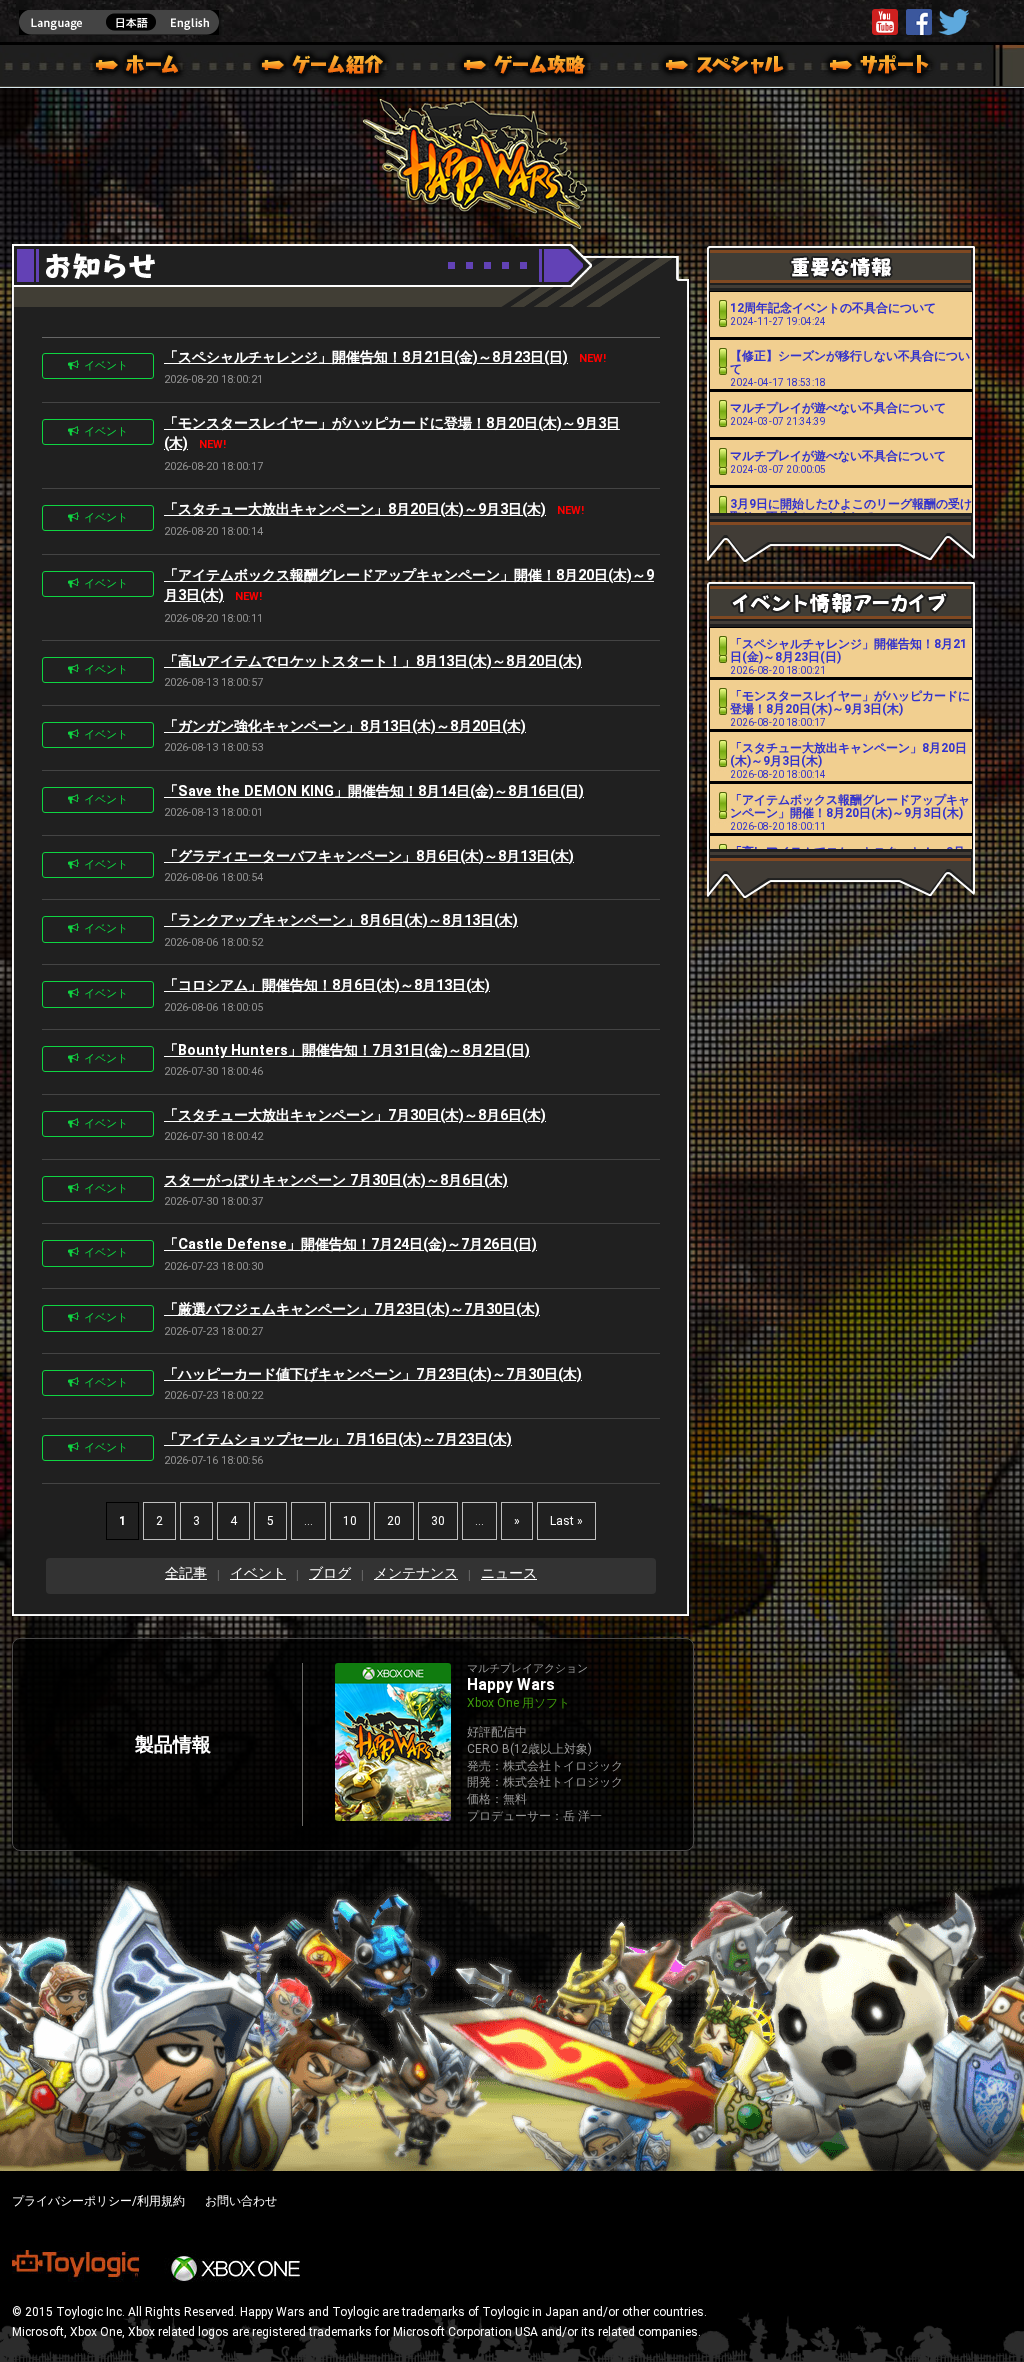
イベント (106, 365)
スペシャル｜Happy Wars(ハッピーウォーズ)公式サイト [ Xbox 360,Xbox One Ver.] (697, 68)
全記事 (186, 1573)
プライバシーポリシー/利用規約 (98, 2201)
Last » (566, 1521)
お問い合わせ (241, 2201)
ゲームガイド (513, 68)
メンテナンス (416, 1573)
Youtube (885, 22)
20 (394, 1521)
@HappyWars (953, 22)
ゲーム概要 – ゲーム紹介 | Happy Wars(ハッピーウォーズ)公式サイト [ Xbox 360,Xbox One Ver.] (329, 68)
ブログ (330, 1573)
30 (438, 1521)
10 (350, 1521)
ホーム (145, 68)
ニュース (509, 1573)
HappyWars (919, 22)
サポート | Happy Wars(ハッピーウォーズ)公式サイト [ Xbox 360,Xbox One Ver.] (881, 68)
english (119, 22)
